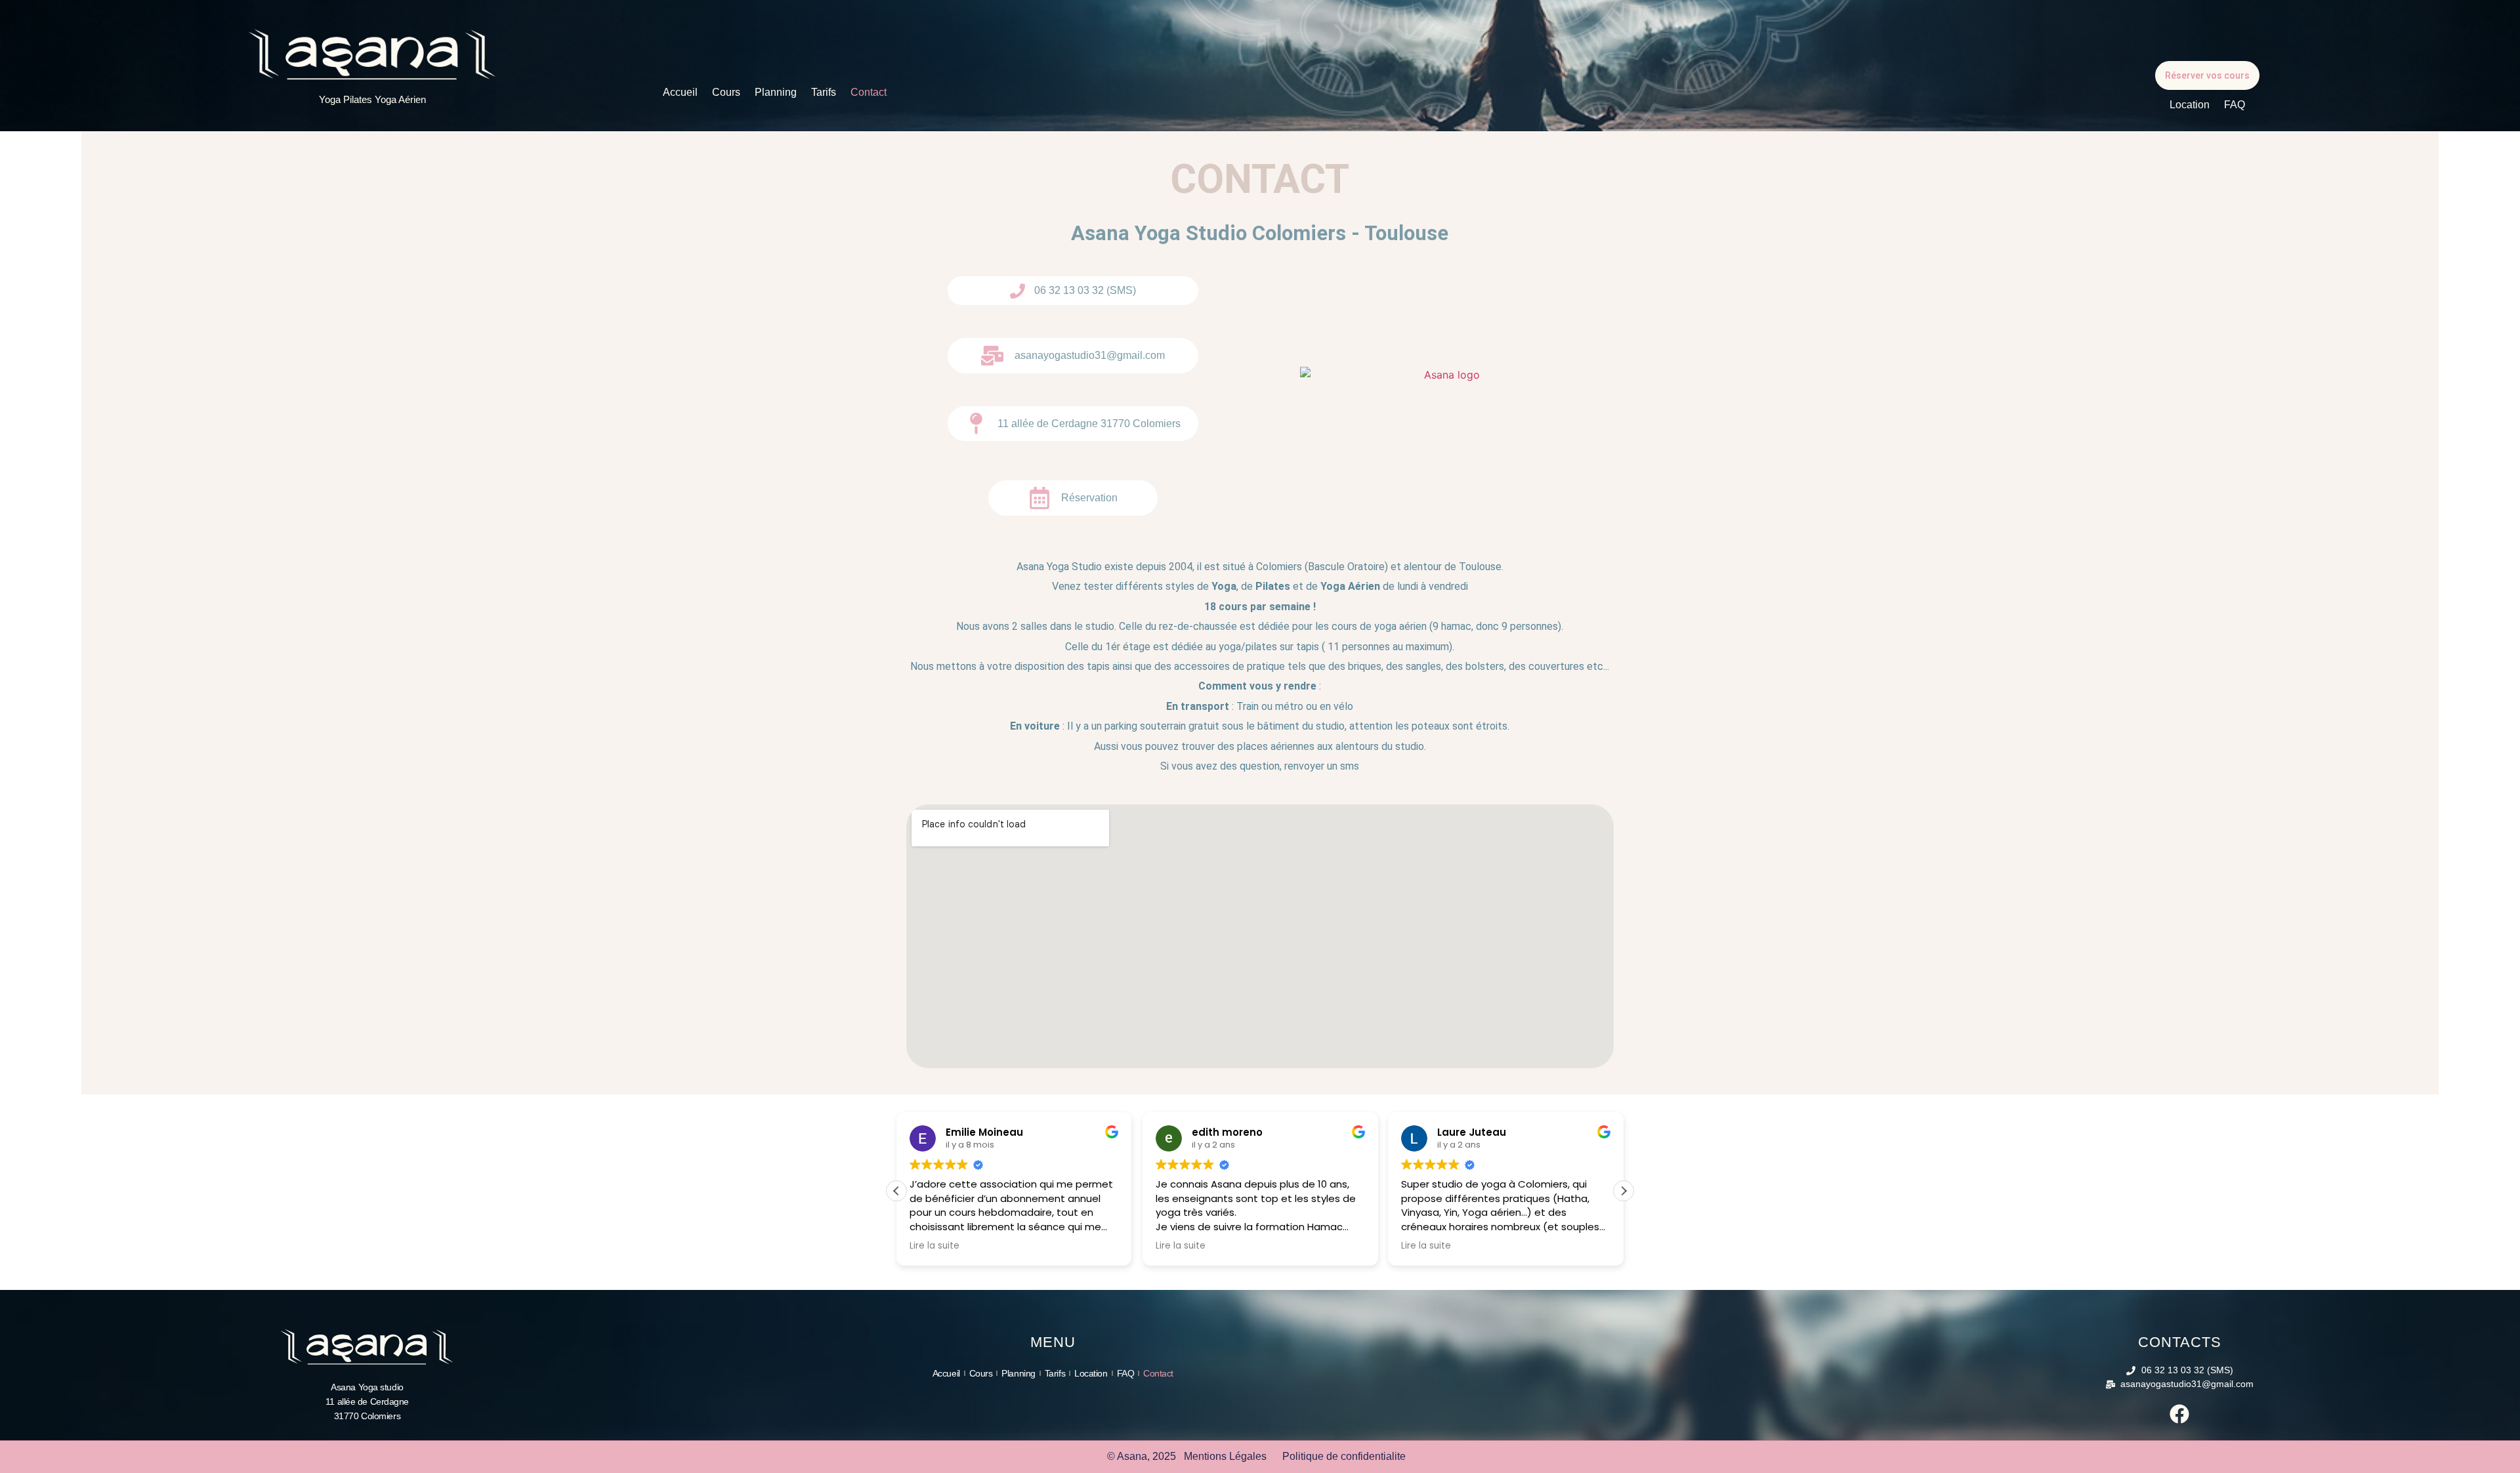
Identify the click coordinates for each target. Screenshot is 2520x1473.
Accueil (680, 92)
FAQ (2235, 105)
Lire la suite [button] (934, 1246)
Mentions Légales (1225, 1456)
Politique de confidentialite (1344, 1456)
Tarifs (824, 92)
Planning (776, 92)
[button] (1624, 1191)
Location (2190, 105)
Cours (726, 92)
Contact (869, 92)
